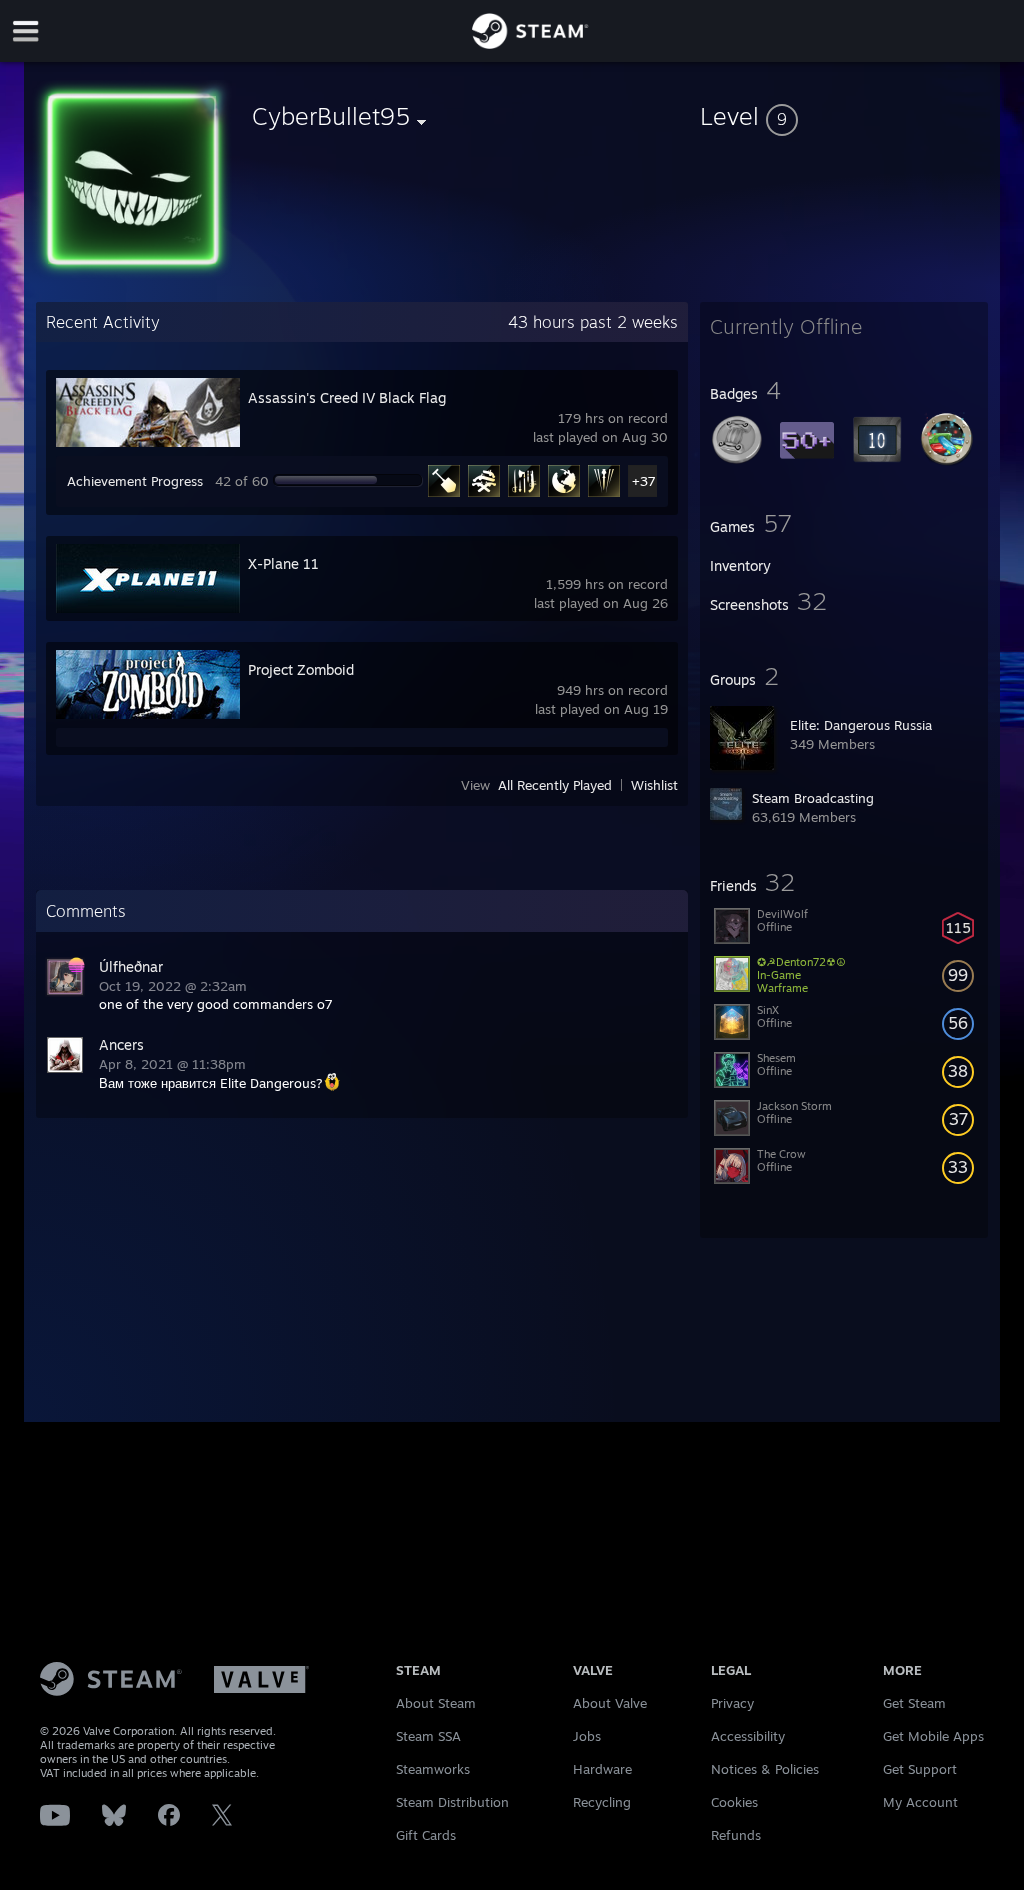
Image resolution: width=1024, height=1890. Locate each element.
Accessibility (748, 1736)
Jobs (587, 1736)
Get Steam (914, 1703)
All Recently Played (555, 785)
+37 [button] (644, 481)
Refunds (736, 1835)
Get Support (920, 1769)
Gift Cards (426, 1835)
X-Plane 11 (283, 563)
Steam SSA (428, 1736)
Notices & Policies (765, 1769)
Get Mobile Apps (933, 1736)
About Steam (436, 1703)
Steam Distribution (452, 1802)
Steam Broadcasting (813, 798)
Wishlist (654, 785)
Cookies (734, 1802)
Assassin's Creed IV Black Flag (347, 397)
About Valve (610, 1703)
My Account (920, 1802)
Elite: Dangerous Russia (861, 725)
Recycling (602, 1802)
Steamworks (433, 1769)
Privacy (732, 1703)
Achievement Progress (135, 481)
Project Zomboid (301, 669)
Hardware (602, 1769)
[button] (844, 116)
